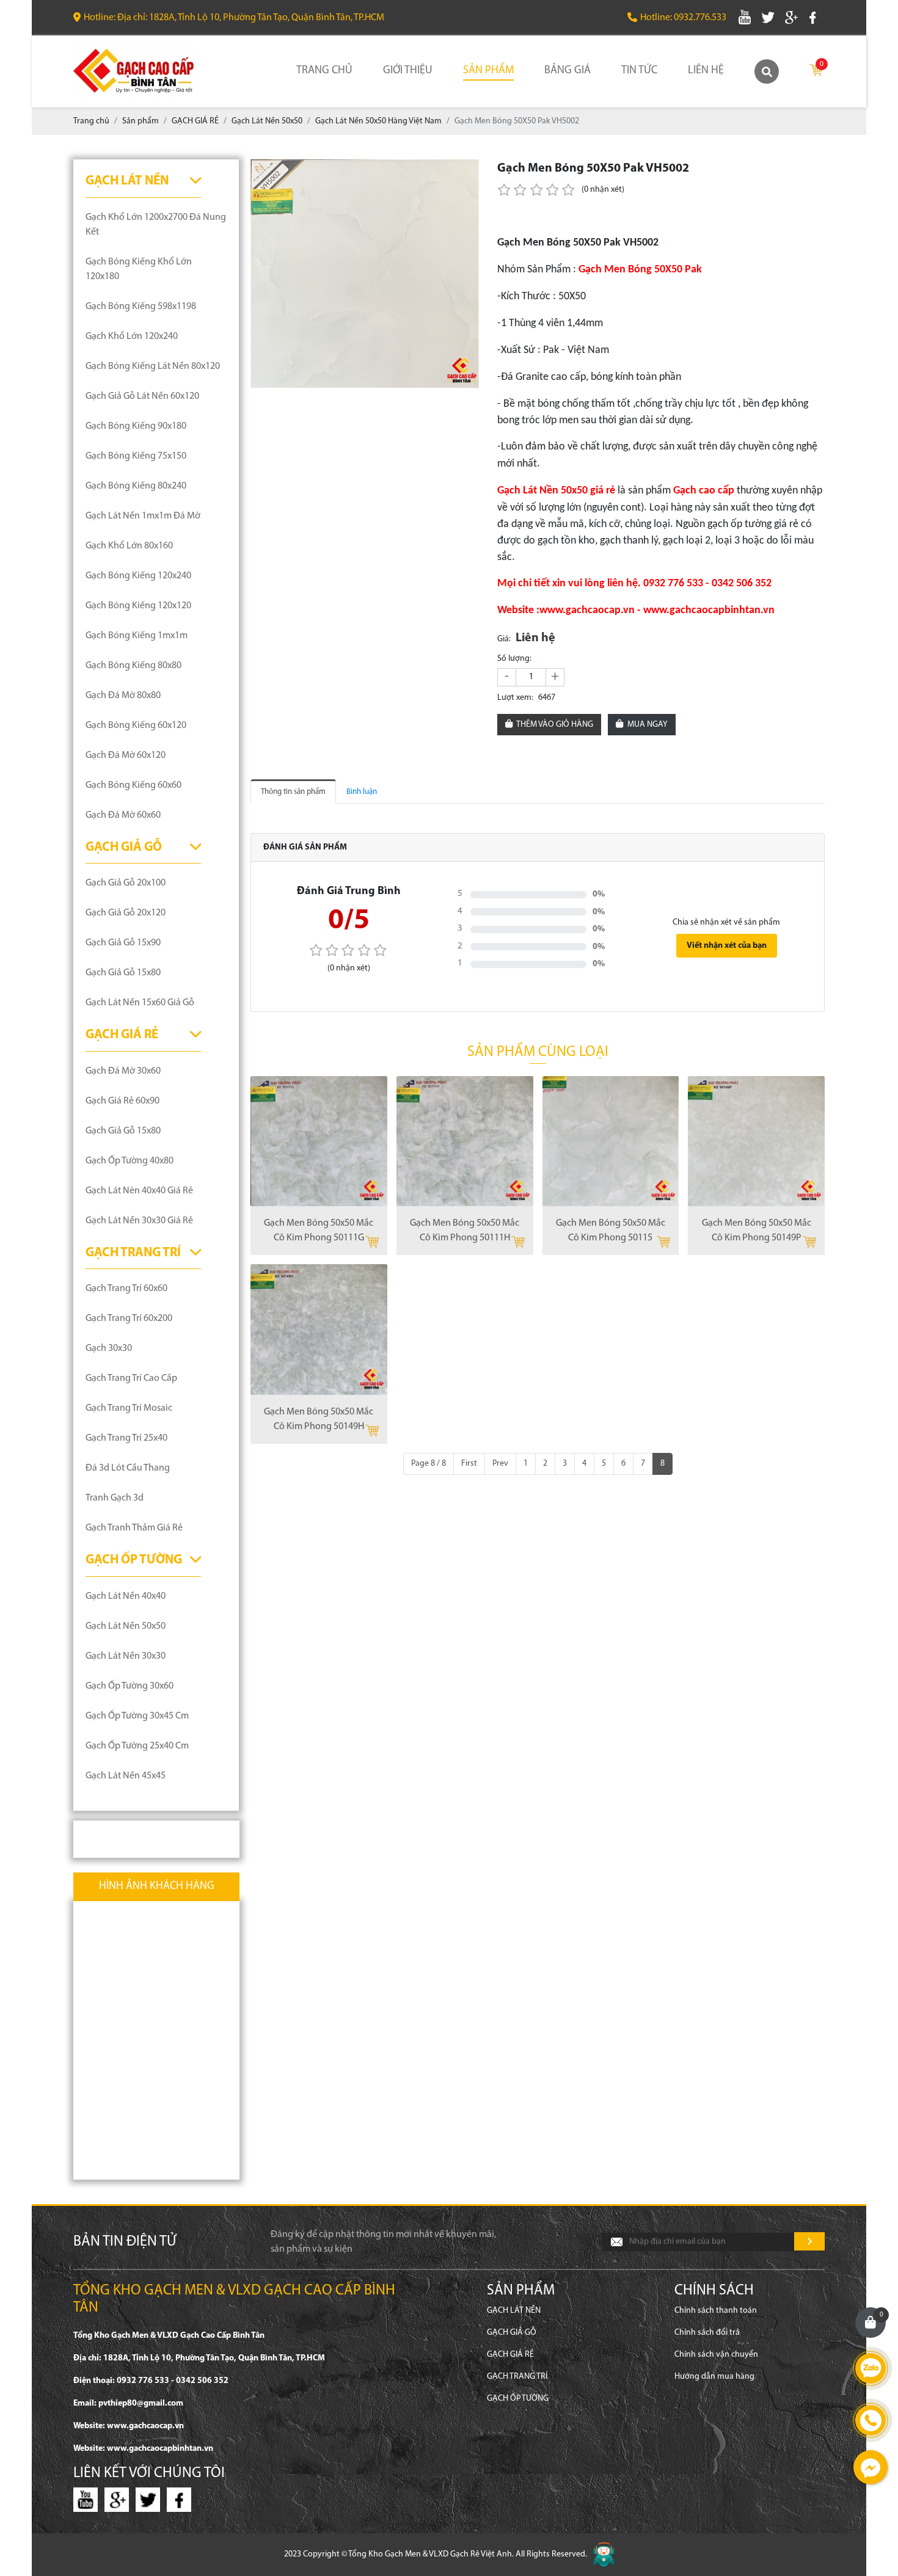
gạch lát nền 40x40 (126, 1596)
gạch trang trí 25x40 (126, 1438)
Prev (500, 1464)
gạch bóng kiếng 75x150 (136, 456)
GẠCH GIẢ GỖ (124, 847)
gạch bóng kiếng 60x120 (136, 726)
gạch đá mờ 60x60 (123, 815)
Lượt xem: (515, 698)
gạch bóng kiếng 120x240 (138, 576)
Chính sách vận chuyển (716, 2355)
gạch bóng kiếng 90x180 (136, 426)
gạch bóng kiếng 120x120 (138, 606)
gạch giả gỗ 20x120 (126, 913)
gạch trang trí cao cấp (131, 1378)
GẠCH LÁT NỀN (127, 181)
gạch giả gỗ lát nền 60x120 (142, 396)
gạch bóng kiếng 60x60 (133, 785)
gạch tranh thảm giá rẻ (134, 1528)
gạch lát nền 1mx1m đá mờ (143, 516)
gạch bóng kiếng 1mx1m (137, 636)
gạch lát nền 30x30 (126, 1656)
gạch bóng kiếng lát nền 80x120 (153, 366)
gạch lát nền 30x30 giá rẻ (139, 1221)
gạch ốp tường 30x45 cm (137, 1716)
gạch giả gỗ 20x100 (126, 883)
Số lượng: (514, 659)
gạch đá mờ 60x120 (126, 755)
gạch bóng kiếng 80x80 (133, 666)
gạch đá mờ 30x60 (123, 1071)
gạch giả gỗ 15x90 (123, 943)
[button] (468, 170)
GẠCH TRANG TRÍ (133, 1253)
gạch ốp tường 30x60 (130, 1686)
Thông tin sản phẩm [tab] (293, 792)
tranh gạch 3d (115, 1498)
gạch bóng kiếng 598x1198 (141, 307)
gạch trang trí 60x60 (126, 1289)
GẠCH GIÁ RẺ (122, 1035)
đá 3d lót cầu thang (128, 1468)
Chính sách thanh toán (716, 2311)
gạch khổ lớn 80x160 (129, 546)
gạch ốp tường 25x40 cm (137, 1746)
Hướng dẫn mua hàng (714, 2377)
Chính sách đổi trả (707, 2333)
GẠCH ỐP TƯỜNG (134, 1560)
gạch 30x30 (109, 1348)
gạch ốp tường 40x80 (130, 1161)
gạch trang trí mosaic (129, 1408)
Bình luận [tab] (362, 792)
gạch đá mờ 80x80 (123, 696)
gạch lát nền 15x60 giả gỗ (140, 1003)
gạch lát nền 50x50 (126, 1626)
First (469, 1464)
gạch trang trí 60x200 (129, 1319)
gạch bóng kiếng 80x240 (136, 486)
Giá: (504, 639)
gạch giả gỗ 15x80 (123, 973)
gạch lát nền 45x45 (126, 1776)
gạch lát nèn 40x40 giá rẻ (139, 1191)
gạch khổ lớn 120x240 (132, 337)
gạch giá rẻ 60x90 (122, 1101)
